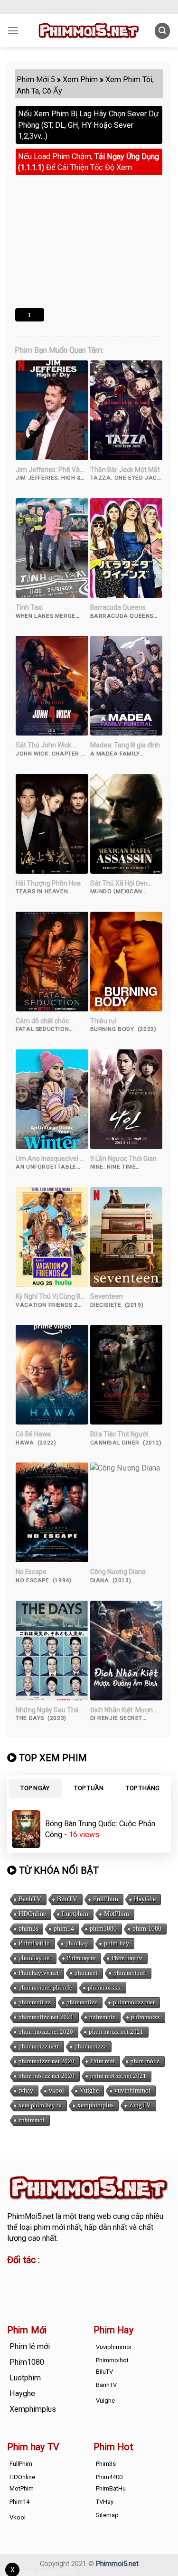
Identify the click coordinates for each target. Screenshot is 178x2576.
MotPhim (117, 1914)
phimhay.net (35, 1958)
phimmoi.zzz (104, 1987)
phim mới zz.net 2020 (47, 2076)
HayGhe (145, 1899)
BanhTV (30, 1899)
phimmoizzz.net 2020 (47, 2061)
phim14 (64, 1929)
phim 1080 (147, 1929)
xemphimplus (95, 2105)
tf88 (14, 2276)
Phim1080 (27, 2362)
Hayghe (22, 2393)
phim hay (117, 1943)
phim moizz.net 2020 (46, 2032)
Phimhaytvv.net (39, 1973)
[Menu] (13, 31)
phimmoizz (145, 2017)
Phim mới (103, 2061)
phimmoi (86, 1973)
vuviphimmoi (132, 2090)
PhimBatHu (34, 1943)
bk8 (119, 2287)
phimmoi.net (130, 1973)
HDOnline (32, 1914)
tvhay (26, 2090)
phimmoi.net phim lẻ (45, 1987)
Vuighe (89, 2090)
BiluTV (67, 1899)
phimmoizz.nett (39, 2046)
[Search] (163, 31)
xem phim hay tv (40, 2105)
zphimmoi (32, 2120)
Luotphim (75, 1914)
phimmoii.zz (35, 2002)
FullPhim (106, 1899)
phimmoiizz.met (134, 2002)
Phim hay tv (127, 1958)
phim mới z (145, 2061)
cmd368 (84, 2276)
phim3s (28, 1929)
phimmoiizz (82, 2002)
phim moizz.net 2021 (116, 2032)
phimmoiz (102, 2017)
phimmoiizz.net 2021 (46, 2017)
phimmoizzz (90, 2046)
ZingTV (140, 2105)
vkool (56, 2090)
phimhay (77, 1943)
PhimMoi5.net (30, 2216)
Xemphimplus (33, 2409)
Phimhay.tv (81, 1958)
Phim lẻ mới (30, 2346)
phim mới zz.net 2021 (118, 2076)
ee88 (46, 2287)
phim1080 (103, 1929)
